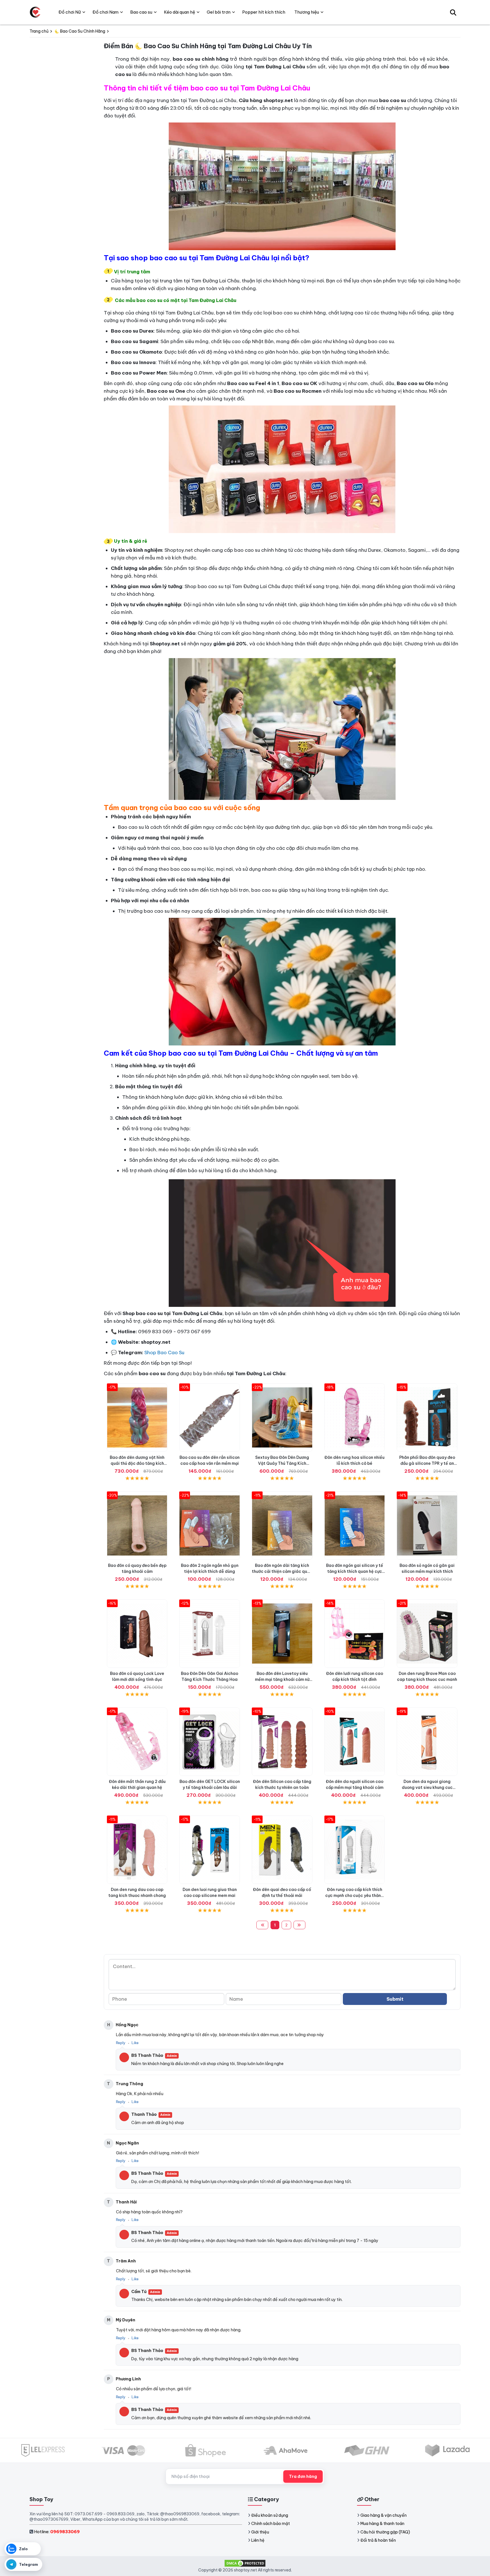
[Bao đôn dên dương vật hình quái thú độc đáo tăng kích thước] (137, 1418)
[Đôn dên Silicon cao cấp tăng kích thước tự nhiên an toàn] (282, 1742)
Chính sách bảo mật (271, 2524)
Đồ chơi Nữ (70, 12)
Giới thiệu (260, 2532)
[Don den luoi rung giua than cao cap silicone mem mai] (210, 1850)
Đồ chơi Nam (105, 12)
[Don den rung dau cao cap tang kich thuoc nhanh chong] (137, 1850)
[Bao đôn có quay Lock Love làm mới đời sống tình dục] (137, 1634)
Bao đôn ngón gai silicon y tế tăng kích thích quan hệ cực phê (355, 1571)
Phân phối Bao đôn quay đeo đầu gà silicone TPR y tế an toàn (427, 1463)
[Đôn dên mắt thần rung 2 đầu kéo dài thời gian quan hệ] (137, 1742)
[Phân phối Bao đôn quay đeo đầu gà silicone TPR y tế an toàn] (427, 1418)
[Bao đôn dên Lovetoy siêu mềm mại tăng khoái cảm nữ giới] (282, 1634)
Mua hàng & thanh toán (382, 2524)
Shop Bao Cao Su (164, 1353)
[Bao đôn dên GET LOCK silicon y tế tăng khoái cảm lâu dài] (210, 1742)
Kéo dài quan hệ (179, 12)
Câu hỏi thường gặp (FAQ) (385, 2532)
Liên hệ (258, 2540)
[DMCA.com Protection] (245, 2563)
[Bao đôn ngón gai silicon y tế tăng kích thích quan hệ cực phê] (355, 1526)
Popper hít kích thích (264, 12)
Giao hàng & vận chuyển (384, 2515)
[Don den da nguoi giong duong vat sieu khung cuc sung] (427, 1742)
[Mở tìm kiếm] (453, 12)
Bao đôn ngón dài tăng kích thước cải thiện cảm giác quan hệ (282, 1571)
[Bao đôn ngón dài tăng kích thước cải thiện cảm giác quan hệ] (282, 1526)
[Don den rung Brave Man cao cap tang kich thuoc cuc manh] (427, 1634)
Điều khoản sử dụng (270, 2515)
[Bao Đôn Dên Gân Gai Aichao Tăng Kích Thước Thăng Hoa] (210, 1634)
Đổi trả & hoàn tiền (378, 2540)
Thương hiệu (307, 12)
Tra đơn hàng (303, 2476)
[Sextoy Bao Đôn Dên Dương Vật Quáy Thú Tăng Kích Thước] (282, 1418)
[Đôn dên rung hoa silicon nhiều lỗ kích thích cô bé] (355, 1418)
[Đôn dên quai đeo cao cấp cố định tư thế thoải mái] (282, 1850)
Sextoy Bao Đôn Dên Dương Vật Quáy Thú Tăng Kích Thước (282, 1463)
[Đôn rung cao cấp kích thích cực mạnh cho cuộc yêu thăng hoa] (355, 1850)
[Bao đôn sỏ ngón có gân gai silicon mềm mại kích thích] (427, 1526)
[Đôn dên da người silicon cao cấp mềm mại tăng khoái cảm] (355, 1742)
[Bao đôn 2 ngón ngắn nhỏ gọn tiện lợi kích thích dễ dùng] (210, 1526)
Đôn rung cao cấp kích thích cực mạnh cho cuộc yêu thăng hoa (354, 1895)
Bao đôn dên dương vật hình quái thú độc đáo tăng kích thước (137, 1463)
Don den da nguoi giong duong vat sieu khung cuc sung (427, 1787)
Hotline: (57, 2532)
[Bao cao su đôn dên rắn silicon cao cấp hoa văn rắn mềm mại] (210, 1418)
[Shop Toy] (35, 12)
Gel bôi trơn (219, 12)
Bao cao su (141, 12)
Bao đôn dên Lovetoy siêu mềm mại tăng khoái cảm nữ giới (282, 1679)
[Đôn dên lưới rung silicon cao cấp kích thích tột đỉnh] (355, 1634)
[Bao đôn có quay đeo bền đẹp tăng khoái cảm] (137, 1526)
